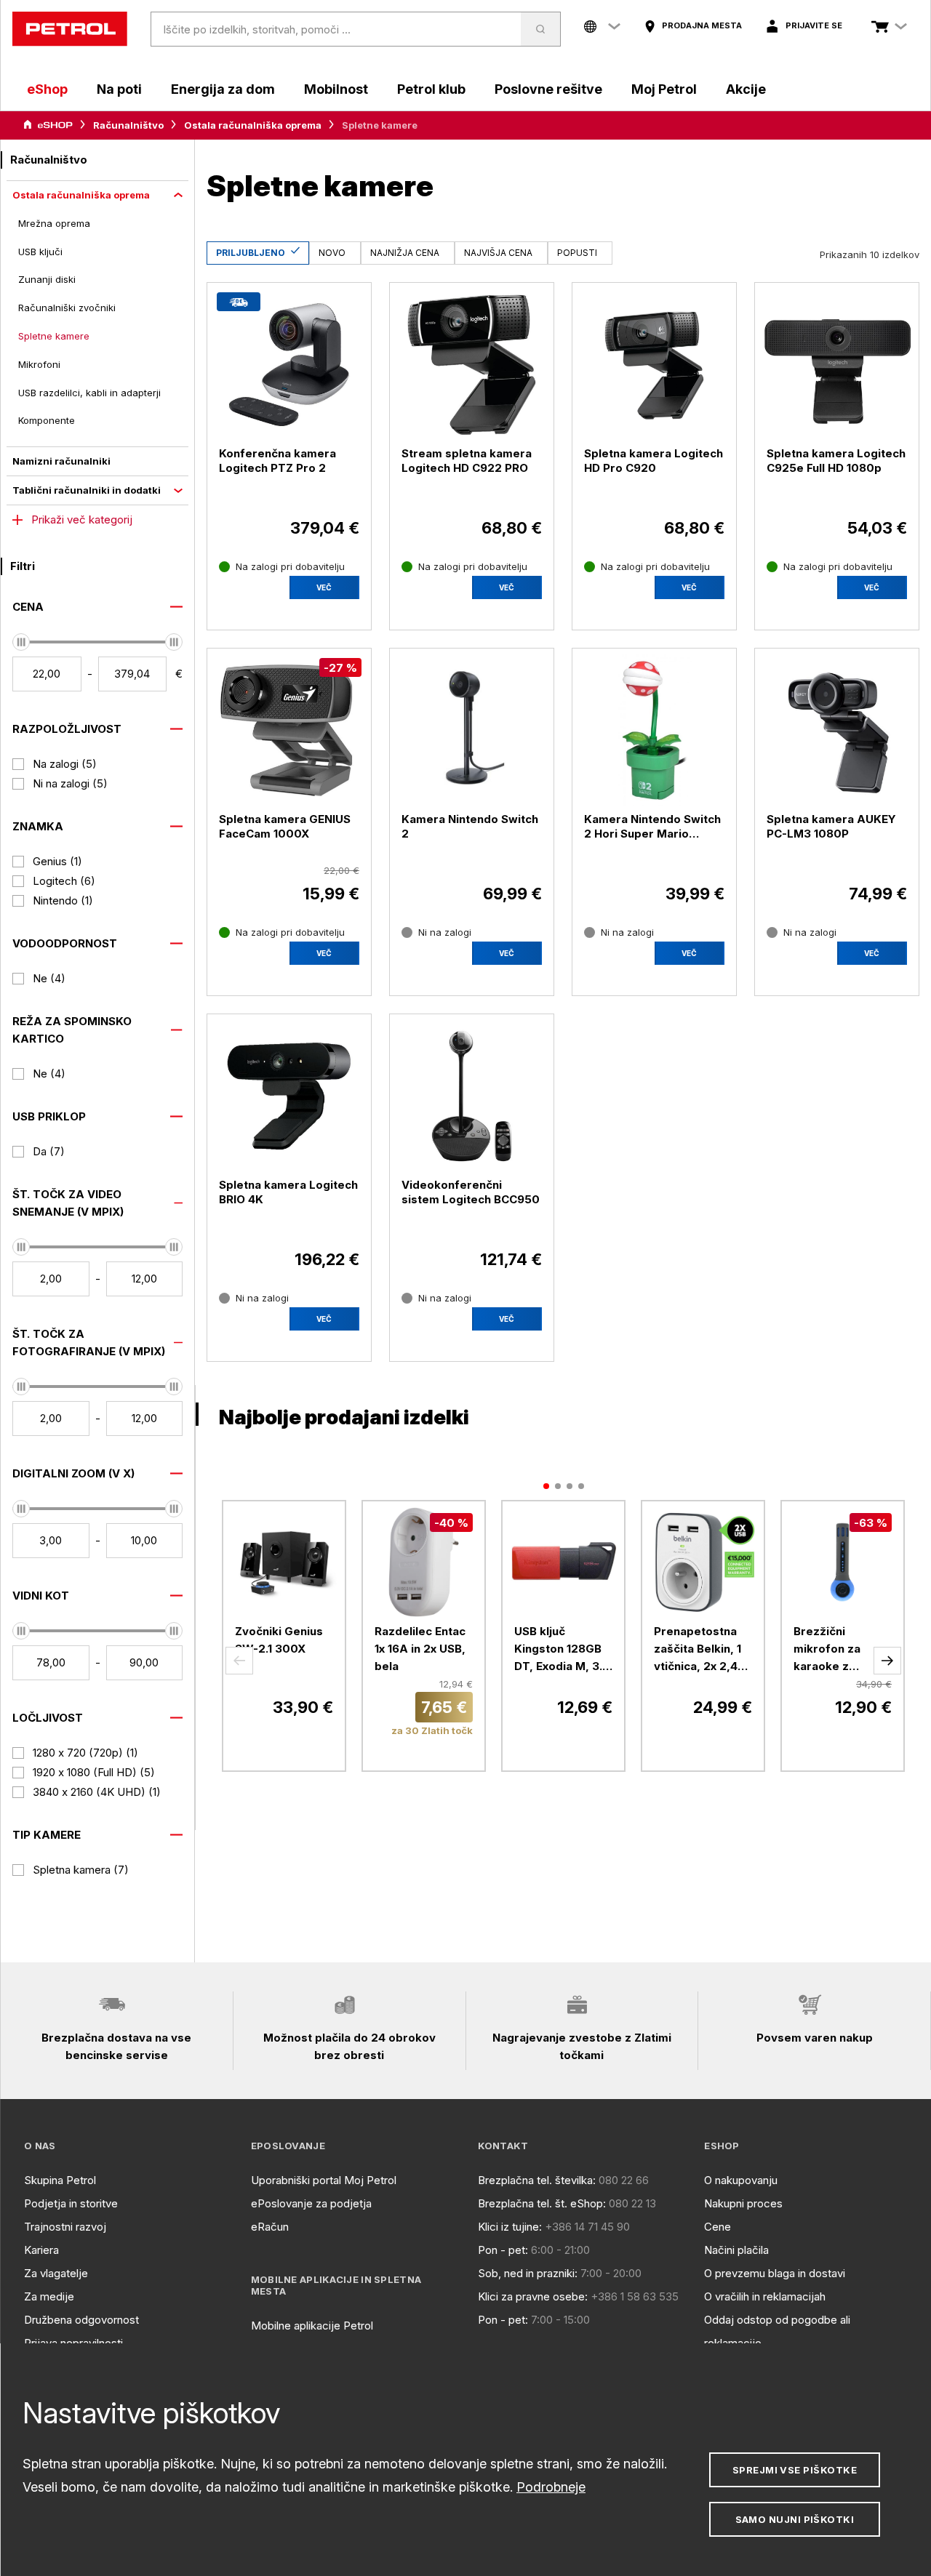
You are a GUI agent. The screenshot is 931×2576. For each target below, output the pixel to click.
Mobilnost (336, 89)
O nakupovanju (741, 2180)
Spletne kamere (54, 336)
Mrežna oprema (54, 223)
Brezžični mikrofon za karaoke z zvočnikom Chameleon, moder (827, 1650)
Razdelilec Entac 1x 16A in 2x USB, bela (420, 1649)
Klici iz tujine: (510, 2227)
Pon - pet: (503, 2250)
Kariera (41, 2250)
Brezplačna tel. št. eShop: (542, 2203)
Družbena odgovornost (81, 2320)
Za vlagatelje (56, 2273)
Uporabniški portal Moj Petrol (324, 2180)
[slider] (21, 642)
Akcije (746, 89)
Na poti (119, 89)
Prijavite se (814, 25)
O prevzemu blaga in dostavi (775, 2273)
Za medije (49, 2296)
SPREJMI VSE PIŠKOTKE (795, 2470)
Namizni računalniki (61, 461)
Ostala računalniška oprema (253, 125)
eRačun (270, 2227)
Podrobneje (551, 2487)
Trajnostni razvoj (65, 2227)
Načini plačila (736, 2250)
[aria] (48, 125)
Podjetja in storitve (71, 2203)
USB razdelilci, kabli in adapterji (89, 393)
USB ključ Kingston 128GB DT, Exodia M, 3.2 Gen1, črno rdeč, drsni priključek (562, 1650)
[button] (239, 1661)
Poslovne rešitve (548, 89)
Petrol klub (431, 89)
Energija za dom (223, 89)
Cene (718, 2227)
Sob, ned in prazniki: (528, 2273)
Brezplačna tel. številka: (537, 2180)
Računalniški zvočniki (67, 308)
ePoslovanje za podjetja (311, 2203)
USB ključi (40, 252)
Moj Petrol (664, 89)
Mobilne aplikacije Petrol (312, 2326)
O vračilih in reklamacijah (765, 2296)
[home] (70, 29)
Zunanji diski (47, 279)
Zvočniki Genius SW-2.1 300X (279, 1640)
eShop (47, 89)
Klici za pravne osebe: (533, 2296)
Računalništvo (128, 125)
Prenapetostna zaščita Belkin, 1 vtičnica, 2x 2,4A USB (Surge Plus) (700, 1650)
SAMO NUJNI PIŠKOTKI (795, 2519)
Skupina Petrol (60, 2180)
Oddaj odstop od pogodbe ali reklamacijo (777, 2331)
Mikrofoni (39, 364)
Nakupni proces (743, 2203)
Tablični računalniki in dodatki (87, 490)
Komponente (47, 420)
